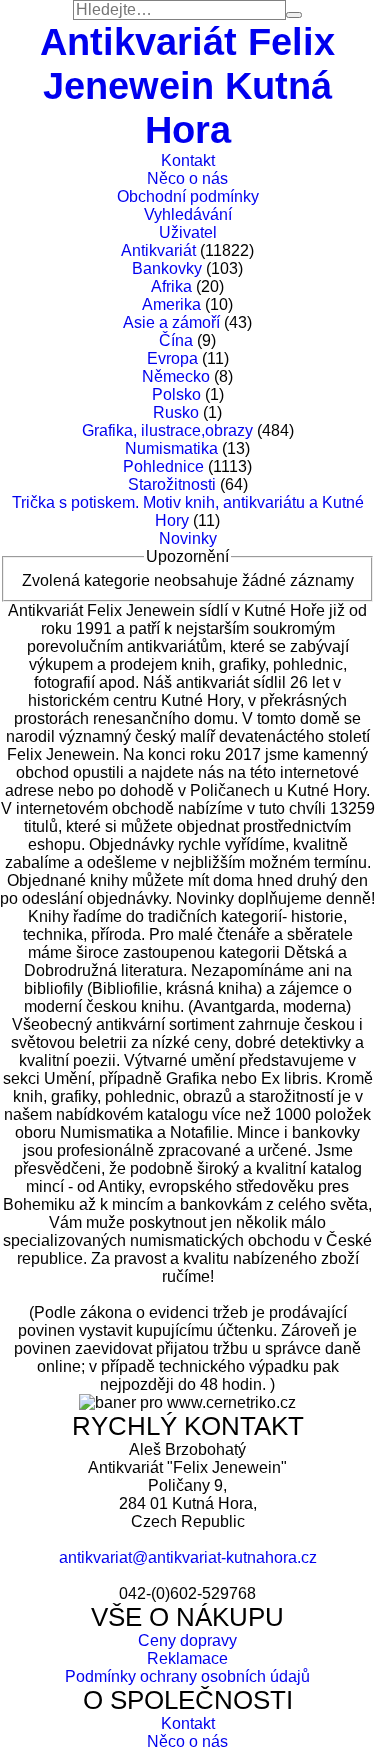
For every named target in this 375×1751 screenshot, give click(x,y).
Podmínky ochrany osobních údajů (187, 1676)
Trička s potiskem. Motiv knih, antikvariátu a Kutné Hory (188, 511)
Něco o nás (187, 178)
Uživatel (188, 232)
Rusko (176, 412)
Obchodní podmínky (188, 196)
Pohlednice (163, 466)
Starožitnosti (172, 484)
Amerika (171, 304)
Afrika (171, 286)
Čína (176, 340)
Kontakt (188, 160)
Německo (176, 376)
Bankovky (167, 268)
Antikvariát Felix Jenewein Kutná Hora (187, 85)
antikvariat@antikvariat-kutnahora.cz (188, 1557)
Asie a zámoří (171, 322)
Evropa (172, 358)
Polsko (176, 394)
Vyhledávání (188, 214)
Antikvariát (158, 250)
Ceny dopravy (187, 1640)
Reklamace (187, 1658)
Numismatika (171, 448)
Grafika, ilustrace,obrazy (167, 430)
